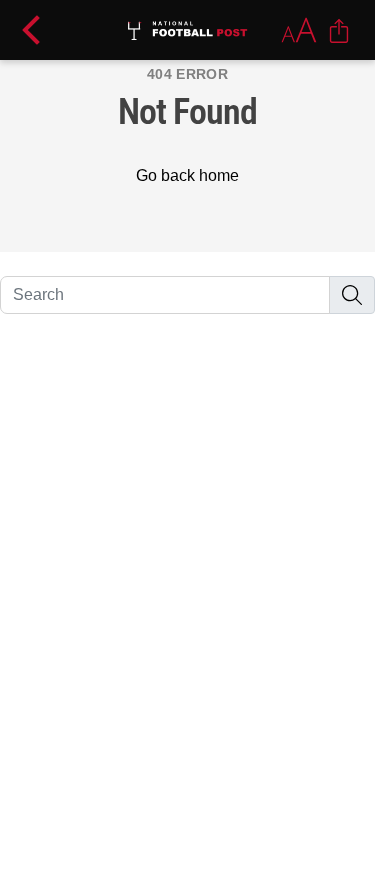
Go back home (187, 175)
